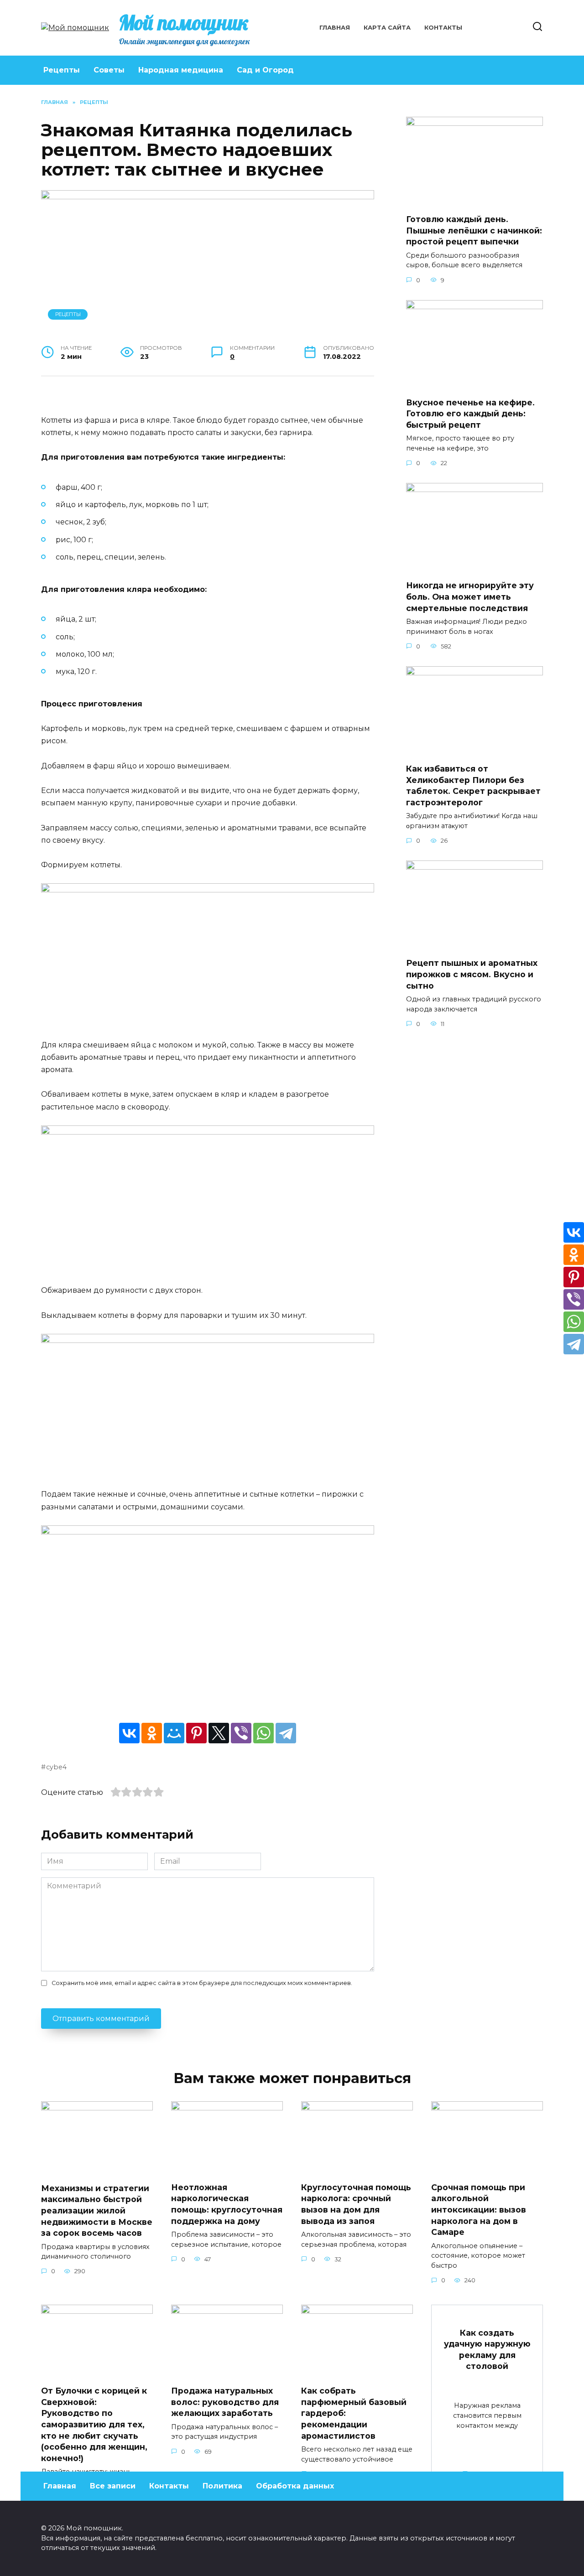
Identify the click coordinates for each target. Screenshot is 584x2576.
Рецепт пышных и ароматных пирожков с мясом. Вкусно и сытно (472, 974)
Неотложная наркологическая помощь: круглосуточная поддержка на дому (227, 2204)
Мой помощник (184, 22)
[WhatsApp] (263, 1733)
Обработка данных (295, 2486)
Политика (222, 2486)
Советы (109, 70)
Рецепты (62, 70)
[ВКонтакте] (129, 1733)
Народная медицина (181, 70)
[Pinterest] (196, 1733)
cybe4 (56, 1767)
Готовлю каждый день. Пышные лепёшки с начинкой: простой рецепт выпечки (474, 230)
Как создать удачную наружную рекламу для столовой (487, 2349)
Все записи (113, 2486)
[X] (219, 1733)
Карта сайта (387, 28)
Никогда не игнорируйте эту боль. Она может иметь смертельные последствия (470, 596)
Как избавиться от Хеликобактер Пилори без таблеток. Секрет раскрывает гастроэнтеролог (473, 785)
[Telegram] (286, 1733)
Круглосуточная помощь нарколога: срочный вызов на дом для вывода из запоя (356, 2204)
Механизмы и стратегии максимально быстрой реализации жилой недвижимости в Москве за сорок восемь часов (97, 2211)
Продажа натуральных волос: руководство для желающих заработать (225, 2402)
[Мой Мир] (174, 1733)
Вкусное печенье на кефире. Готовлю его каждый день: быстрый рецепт (470, 414)
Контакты (443, 28)
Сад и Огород (265, 70)
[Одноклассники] (152, 1733)
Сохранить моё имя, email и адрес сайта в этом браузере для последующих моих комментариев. (202, 1983)
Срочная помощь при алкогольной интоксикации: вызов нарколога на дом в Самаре (479, 2209)
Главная (335, 28)
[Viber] (241, 1733)
